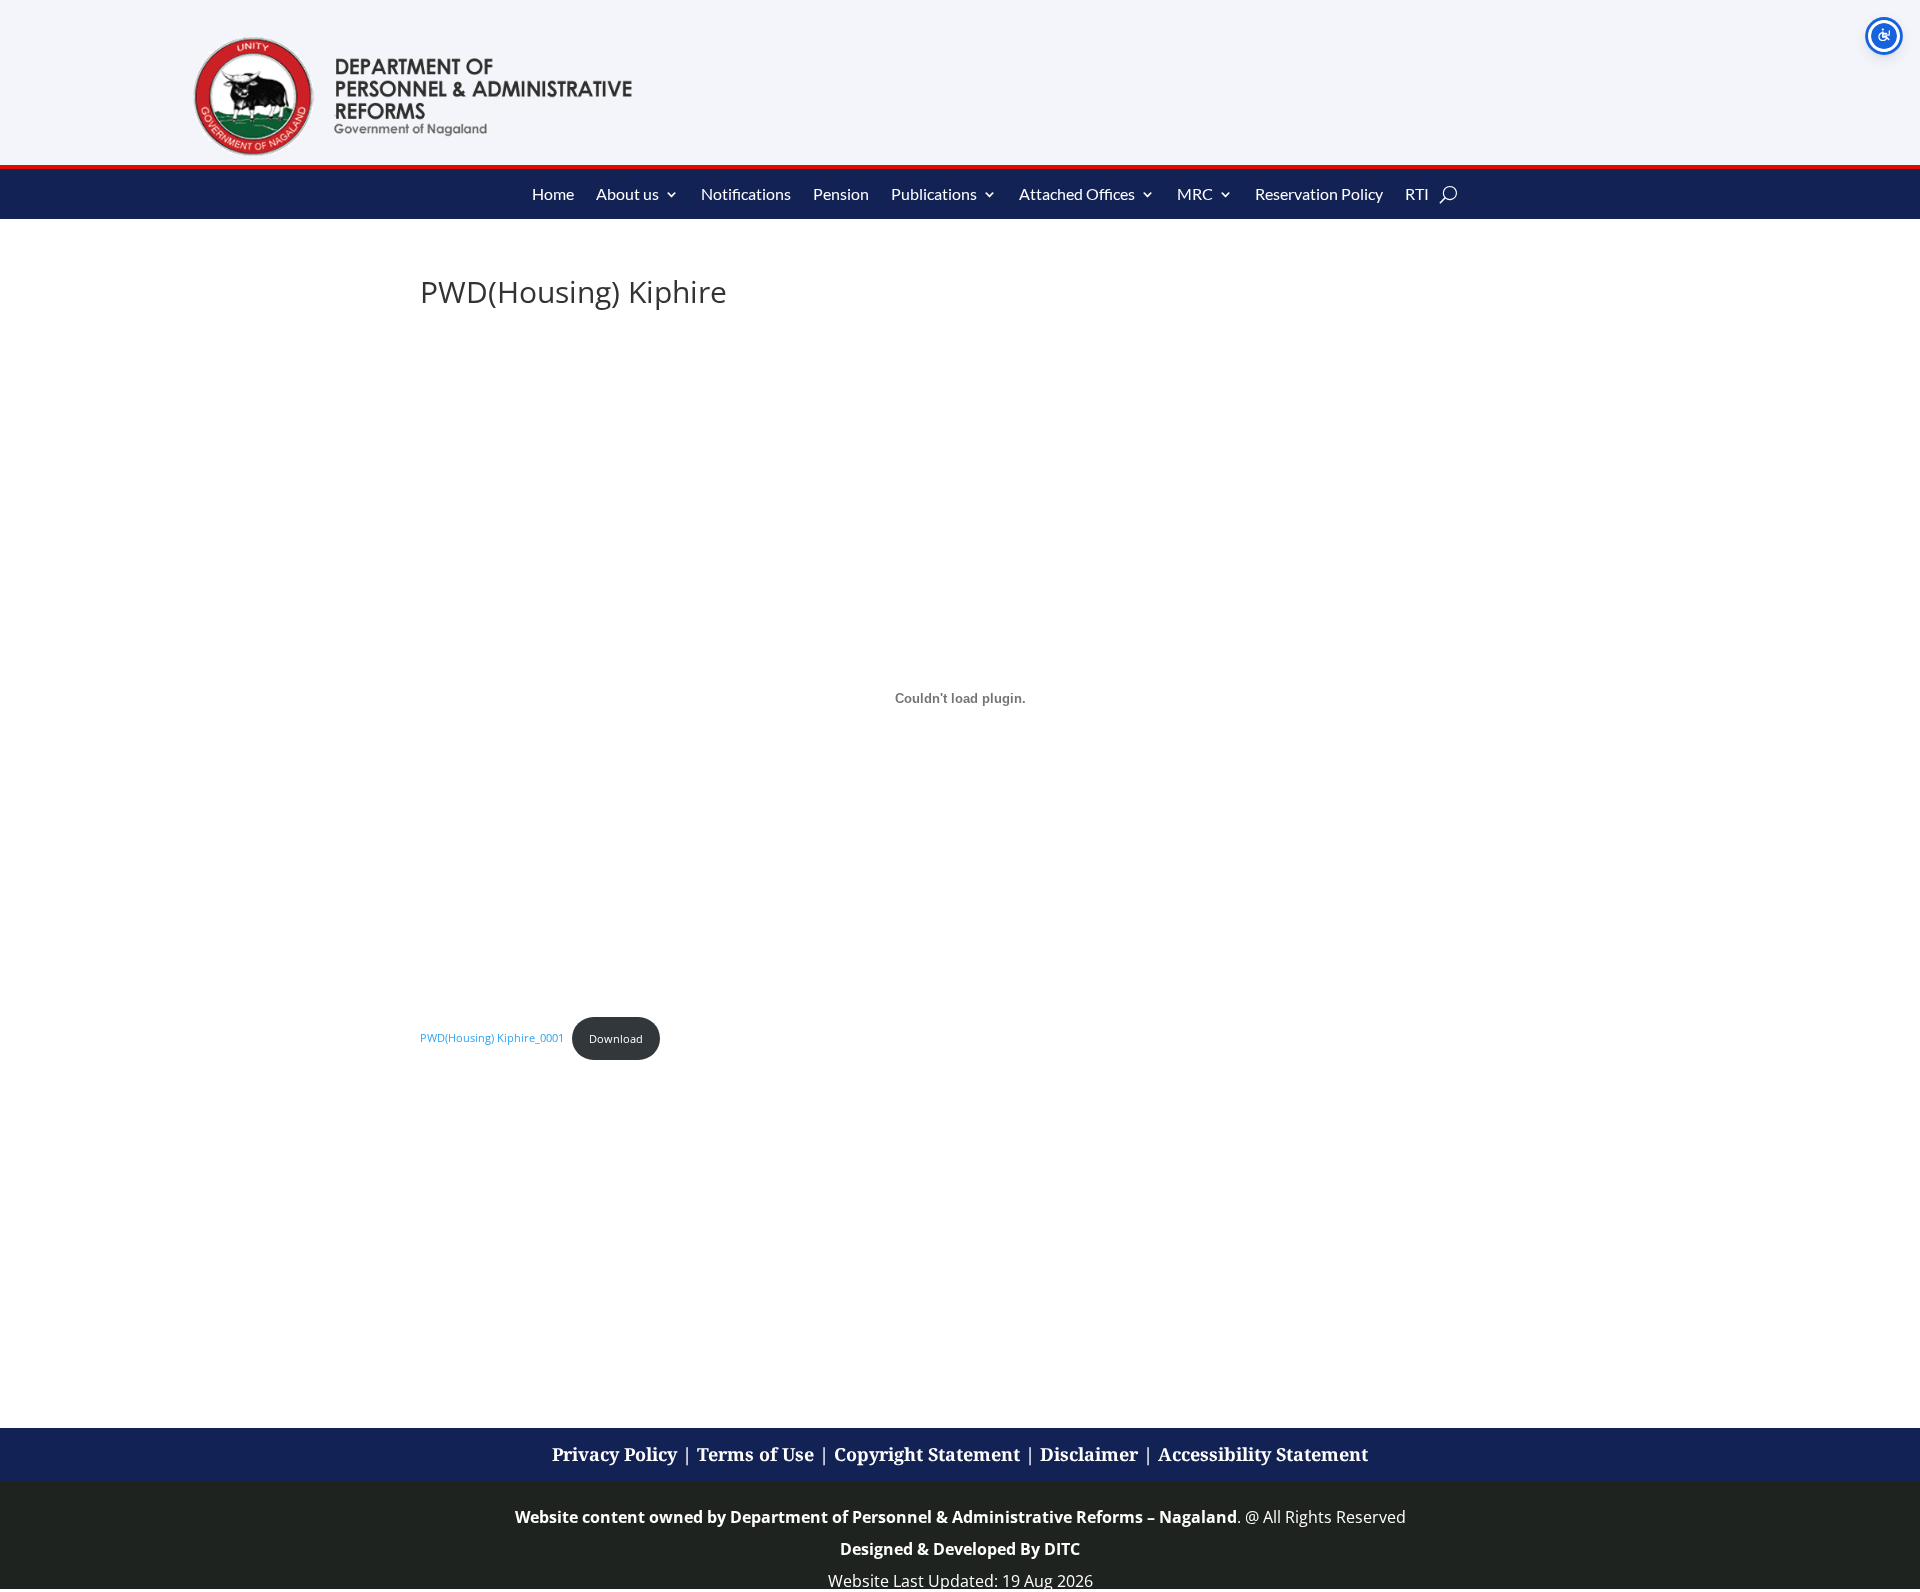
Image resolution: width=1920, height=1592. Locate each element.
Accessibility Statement (1263, 1454)
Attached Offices (1077, 195)
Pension (841, 195)
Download (616, 1038)
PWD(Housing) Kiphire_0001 (492, 1038)
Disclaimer (1089, 1454)
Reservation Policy (1319, 195)
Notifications (746, 195)
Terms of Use (755, 1454)
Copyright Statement (927, 1454)
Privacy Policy (614, 1454)
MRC (1195, 195)
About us (627, 195)
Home (553, 195)
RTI (1417, 195)
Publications (934, 195)
